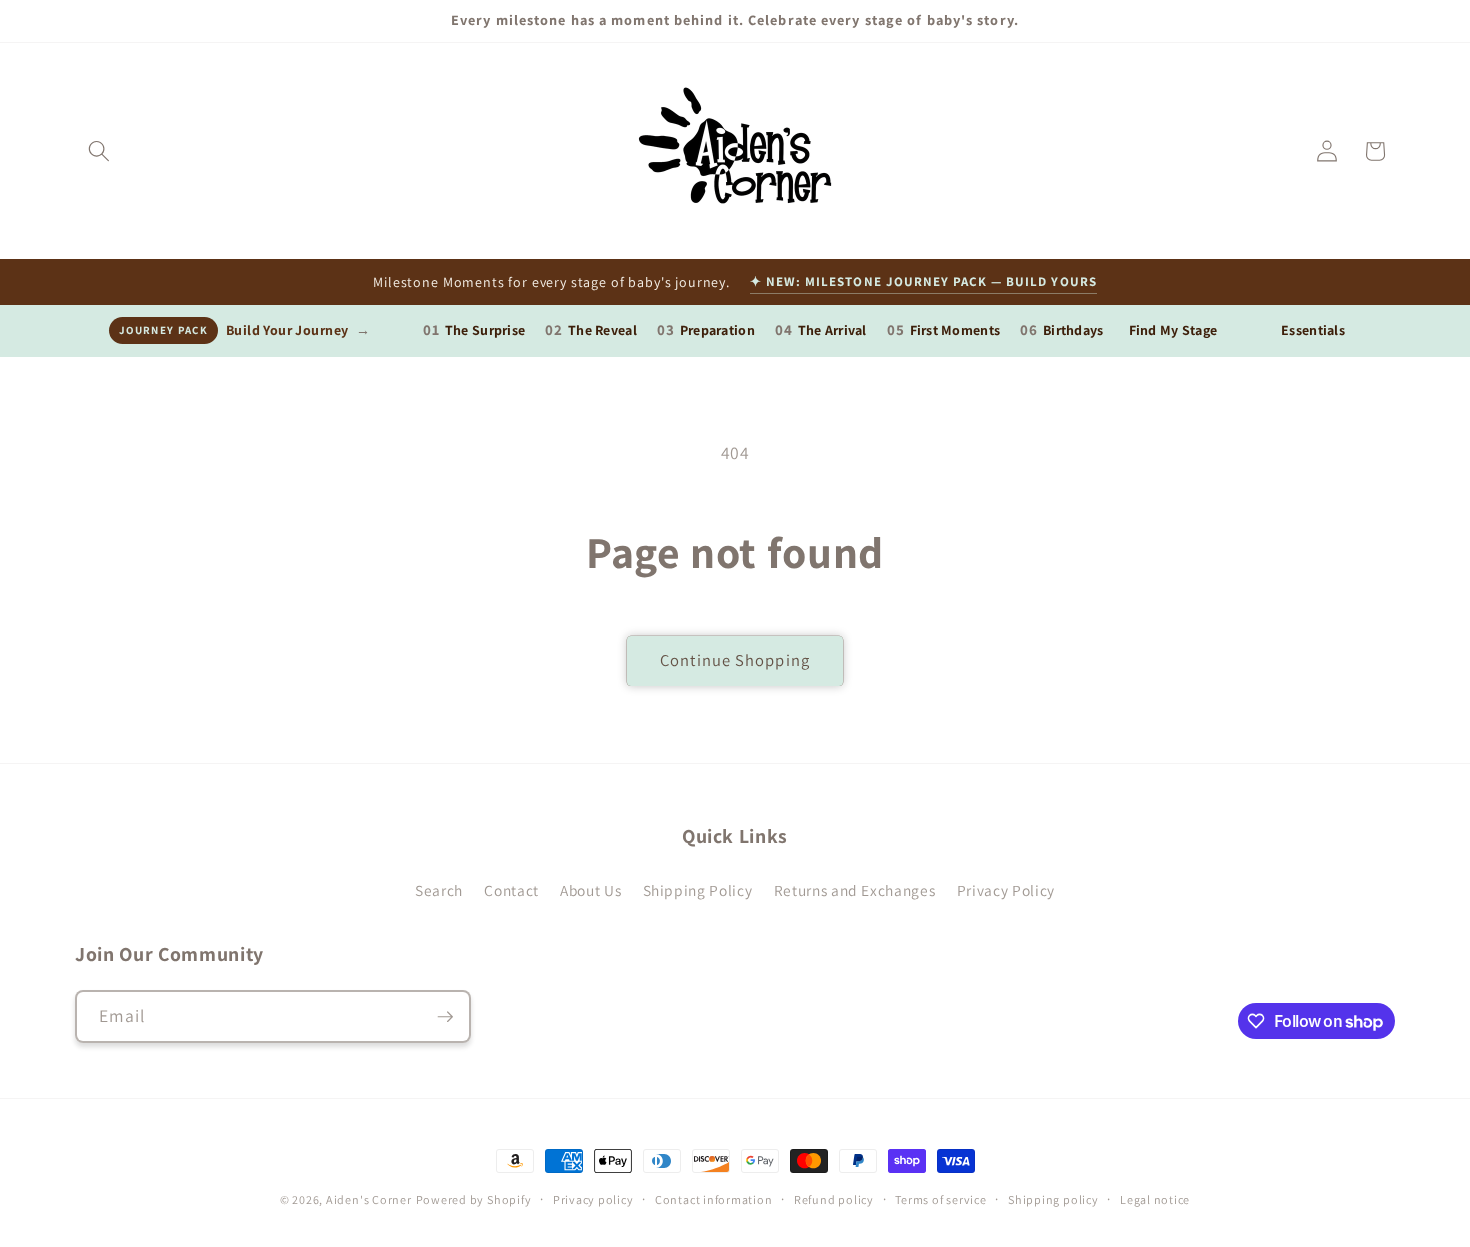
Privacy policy (593, 1199)
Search (439, 890)
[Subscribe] (445, 1017)
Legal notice (1155, 1199)
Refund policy (834, 1199)
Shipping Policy (698, 890)
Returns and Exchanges (855, 890)
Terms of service (940, 1199)
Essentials (1313, 330)
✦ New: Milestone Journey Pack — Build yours (923, 281)
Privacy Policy (1006, 890)
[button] (99, 151)
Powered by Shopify (474, 1199)
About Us (590, 890)
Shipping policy (1053, 1199)
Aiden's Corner (369, 1199)
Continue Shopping (735, 660)
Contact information (714, 1199)
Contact (511, 890)
